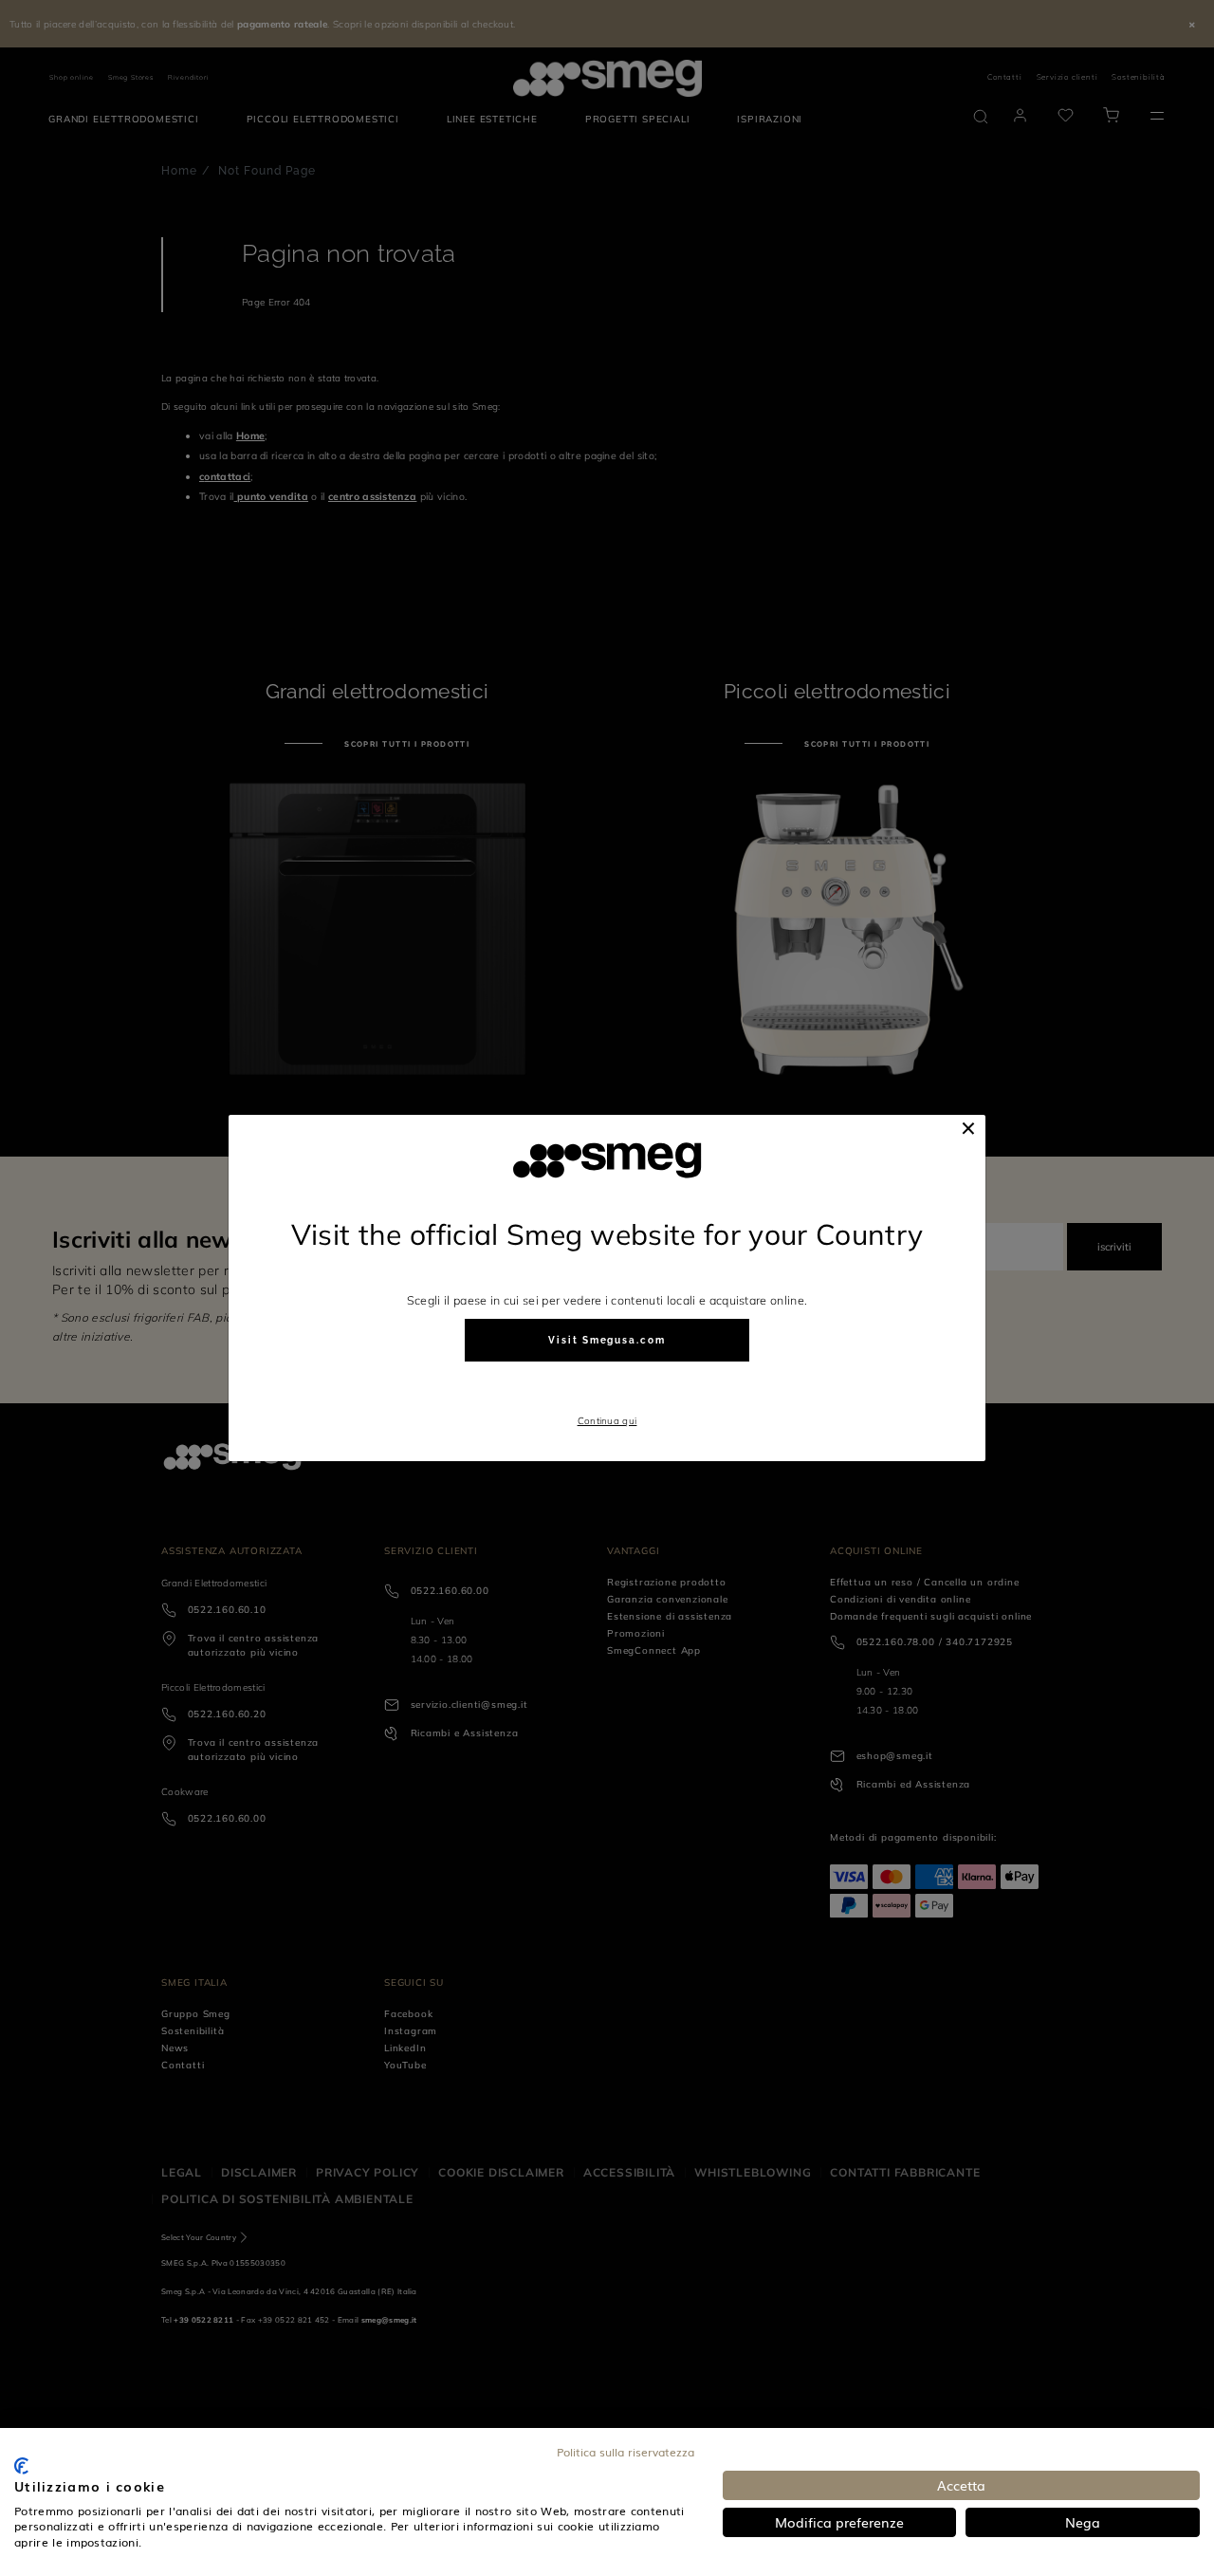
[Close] (968, 1128)
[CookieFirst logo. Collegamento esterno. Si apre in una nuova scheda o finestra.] (21, 2466)
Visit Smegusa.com (607, 1340)
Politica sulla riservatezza (625, 2452)
